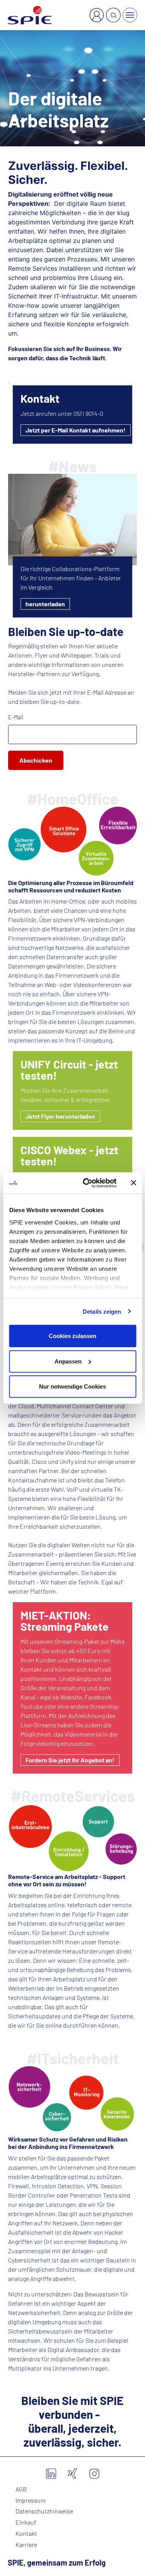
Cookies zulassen (72, 1336)
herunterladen (45, 604)
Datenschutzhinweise (44, 2511)
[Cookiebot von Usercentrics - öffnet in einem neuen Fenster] (86, 1183)
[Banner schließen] (133, 1183)
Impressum (31, 2500)
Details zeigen (102, 1311)
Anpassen (68, 1361)
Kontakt (26, 2534)
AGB (21, 2489)
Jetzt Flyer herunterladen (60, 1116)
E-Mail (16, 717)
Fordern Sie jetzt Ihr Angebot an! (70, 1760)
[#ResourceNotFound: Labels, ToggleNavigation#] (130, 15)
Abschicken (36, 760)
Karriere (26, 2545)
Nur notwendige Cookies (72, 1386)
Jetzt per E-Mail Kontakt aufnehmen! (76, 430)
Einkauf (26, 2522)
